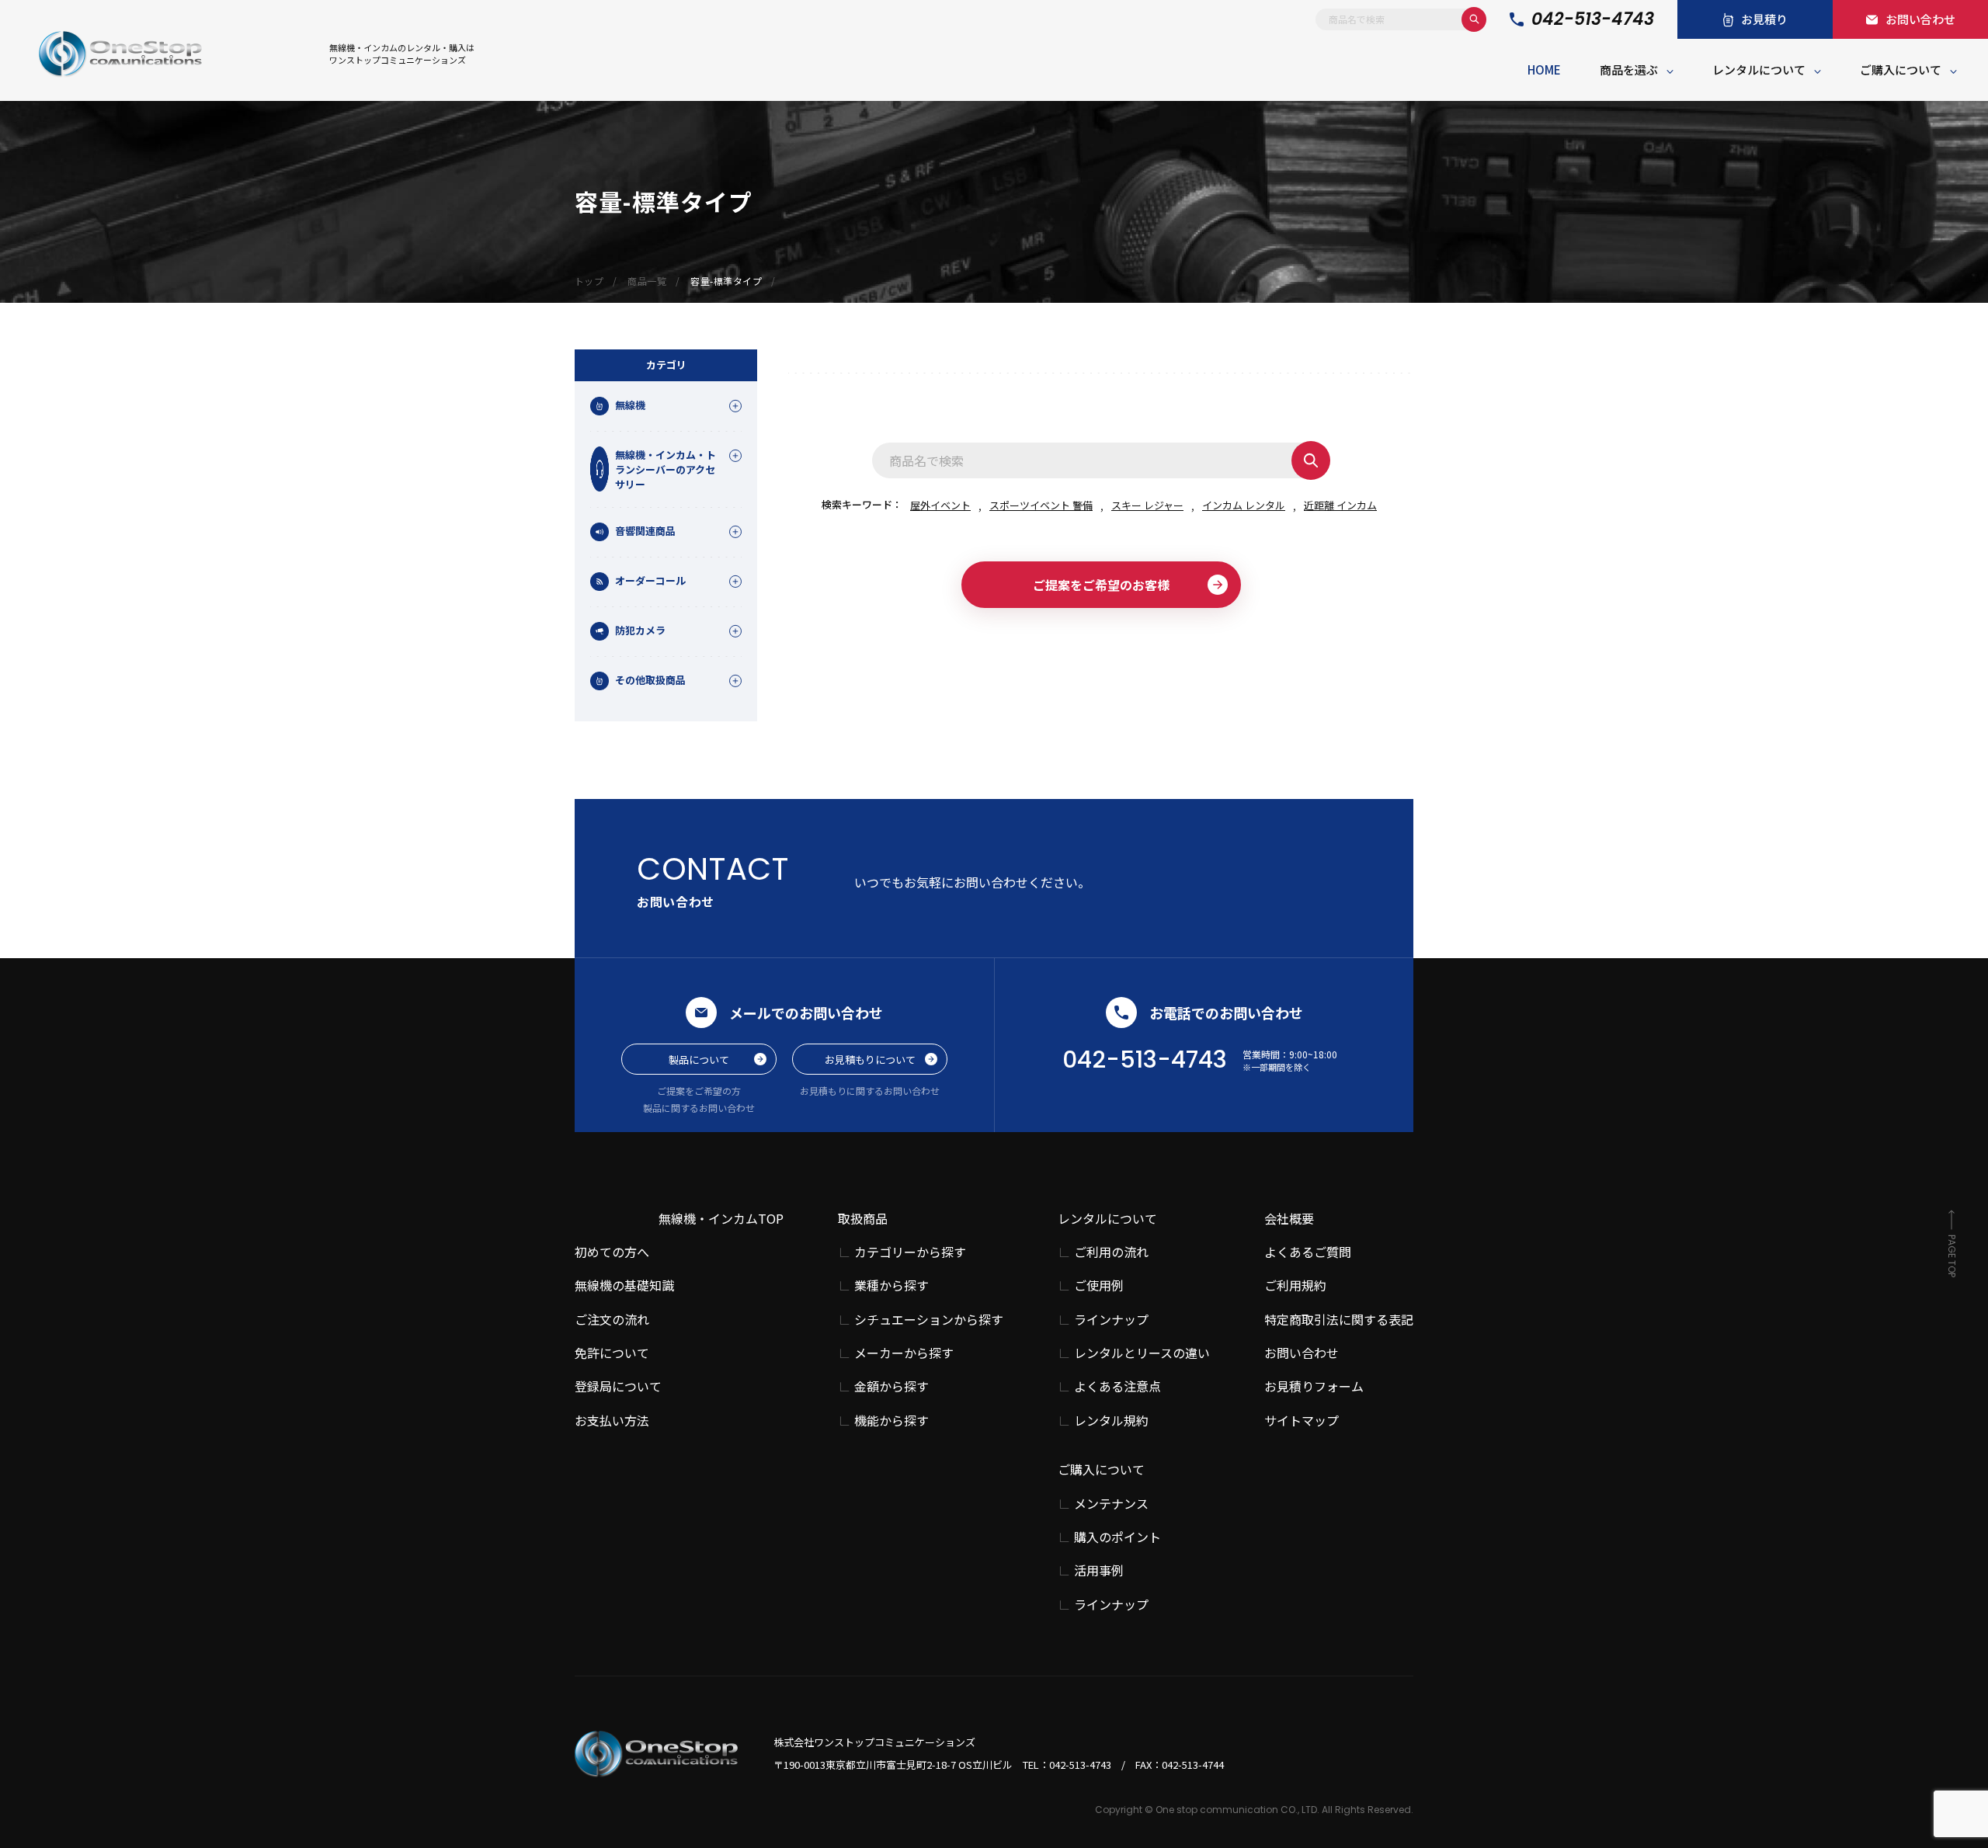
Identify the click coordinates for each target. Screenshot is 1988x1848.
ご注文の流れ (612, 1319)
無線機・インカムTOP (721, 1218)
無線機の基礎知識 (624, 1285)
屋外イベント (940, 505)
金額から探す (891, 1386)
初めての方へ (612, 1252)
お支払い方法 (612, 1420)
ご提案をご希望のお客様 (1101, 585)
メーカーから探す (904, 1353)
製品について (699, 1059)
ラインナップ (1111, 1320)
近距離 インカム (1340, 505)
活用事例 (1099, 1570)
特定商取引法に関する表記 (1339, 1319)
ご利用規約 (1295, 1285)
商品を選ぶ (1629, 69)
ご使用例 (1099, 1285)
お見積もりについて (870, 1059)
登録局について (618, 1386)
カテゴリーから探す (910, 1252)
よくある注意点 (1117, 1386)
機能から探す (891, 1421)
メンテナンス (1111, 1504)
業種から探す (891, 1285)
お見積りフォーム (1314, 1386)
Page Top (1952, 1256)
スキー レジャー (1147, 505)
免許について (612, 1353)
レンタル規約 (1111, 1421)
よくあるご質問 (1308, 1252)
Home (1544, 69)
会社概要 (1289, 1218)
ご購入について (1901, 69)
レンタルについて (1759, 69)
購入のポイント (1117, 1537)
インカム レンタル (1244, 505)
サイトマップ (1302, 1420)
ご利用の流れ (1111, 1252)
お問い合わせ (1302, 1353)
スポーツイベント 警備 (1041, 505)
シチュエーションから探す (929, 1320)
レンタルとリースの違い (1142, 1353)
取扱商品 (863, 1218)
